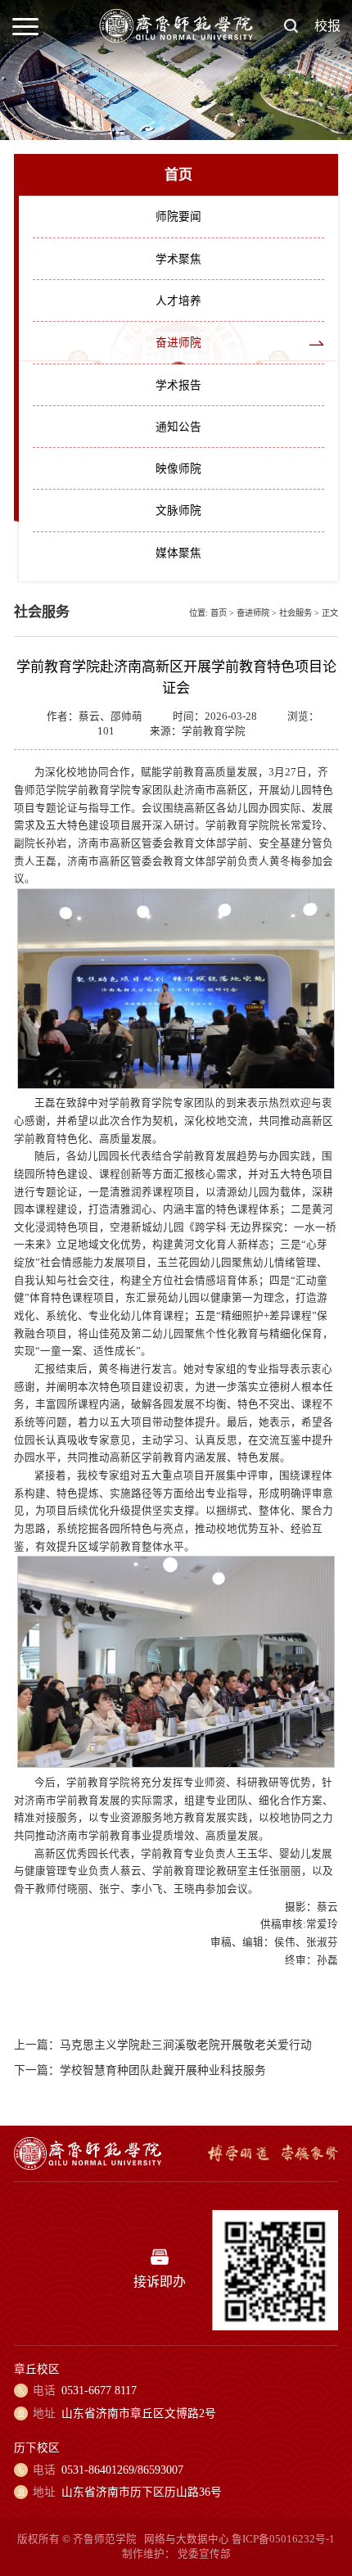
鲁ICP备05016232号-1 (283, 2539)
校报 (327, 26)
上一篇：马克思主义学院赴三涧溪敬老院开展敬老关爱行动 (163, 2045)
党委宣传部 (204, 2554)
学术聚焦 (178, 259)
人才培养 (178, 301)
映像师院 (178, 469)
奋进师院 (178, 343)
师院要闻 (178, 217)
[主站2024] (176, 39)
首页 (219, 613)
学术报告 (178, 385)
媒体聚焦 (178, 553)
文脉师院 (178, 511)
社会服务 (296, 613)
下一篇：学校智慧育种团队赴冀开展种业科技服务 (140, 2070)
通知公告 (178, 427)
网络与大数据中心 (187, 2539)
